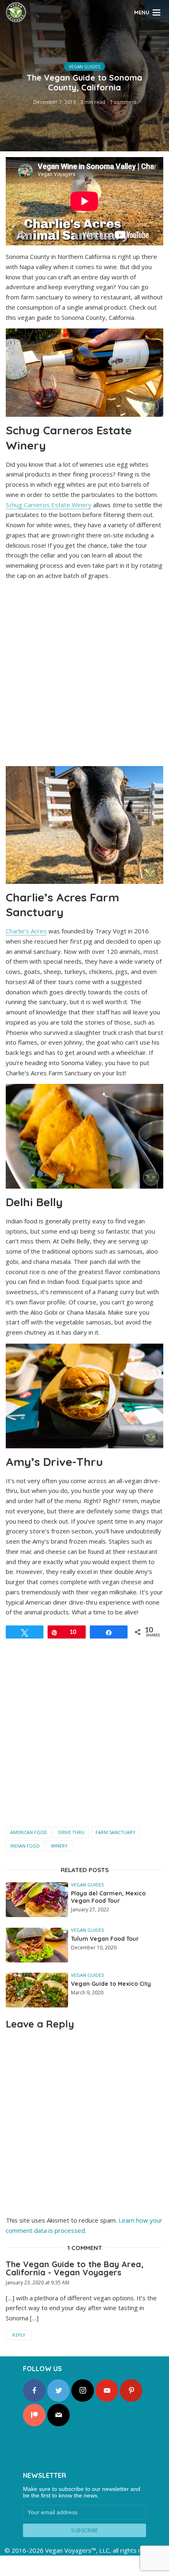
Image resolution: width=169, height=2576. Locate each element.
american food (29, 1832)
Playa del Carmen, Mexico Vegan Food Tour (108, 1897)
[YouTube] (107, 2391)
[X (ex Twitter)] (58, 2391)
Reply (19, 2335)
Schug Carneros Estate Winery (49, 505)
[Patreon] (34, 2415)
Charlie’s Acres (26, 931)
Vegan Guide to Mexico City (111, 1984)
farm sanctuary (115, 1832)
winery (59, 1846)
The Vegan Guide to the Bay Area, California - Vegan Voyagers (75, 2268)
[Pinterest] (131, 2391)
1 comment (123, 102)
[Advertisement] (84, 675)
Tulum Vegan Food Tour (105, 1939)
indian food (25, 1846)
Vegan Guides (84, 67)
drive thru (71, 1832)
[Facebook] (34, 2391)
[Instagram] (83, 2391)
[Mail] (58, 2415)
